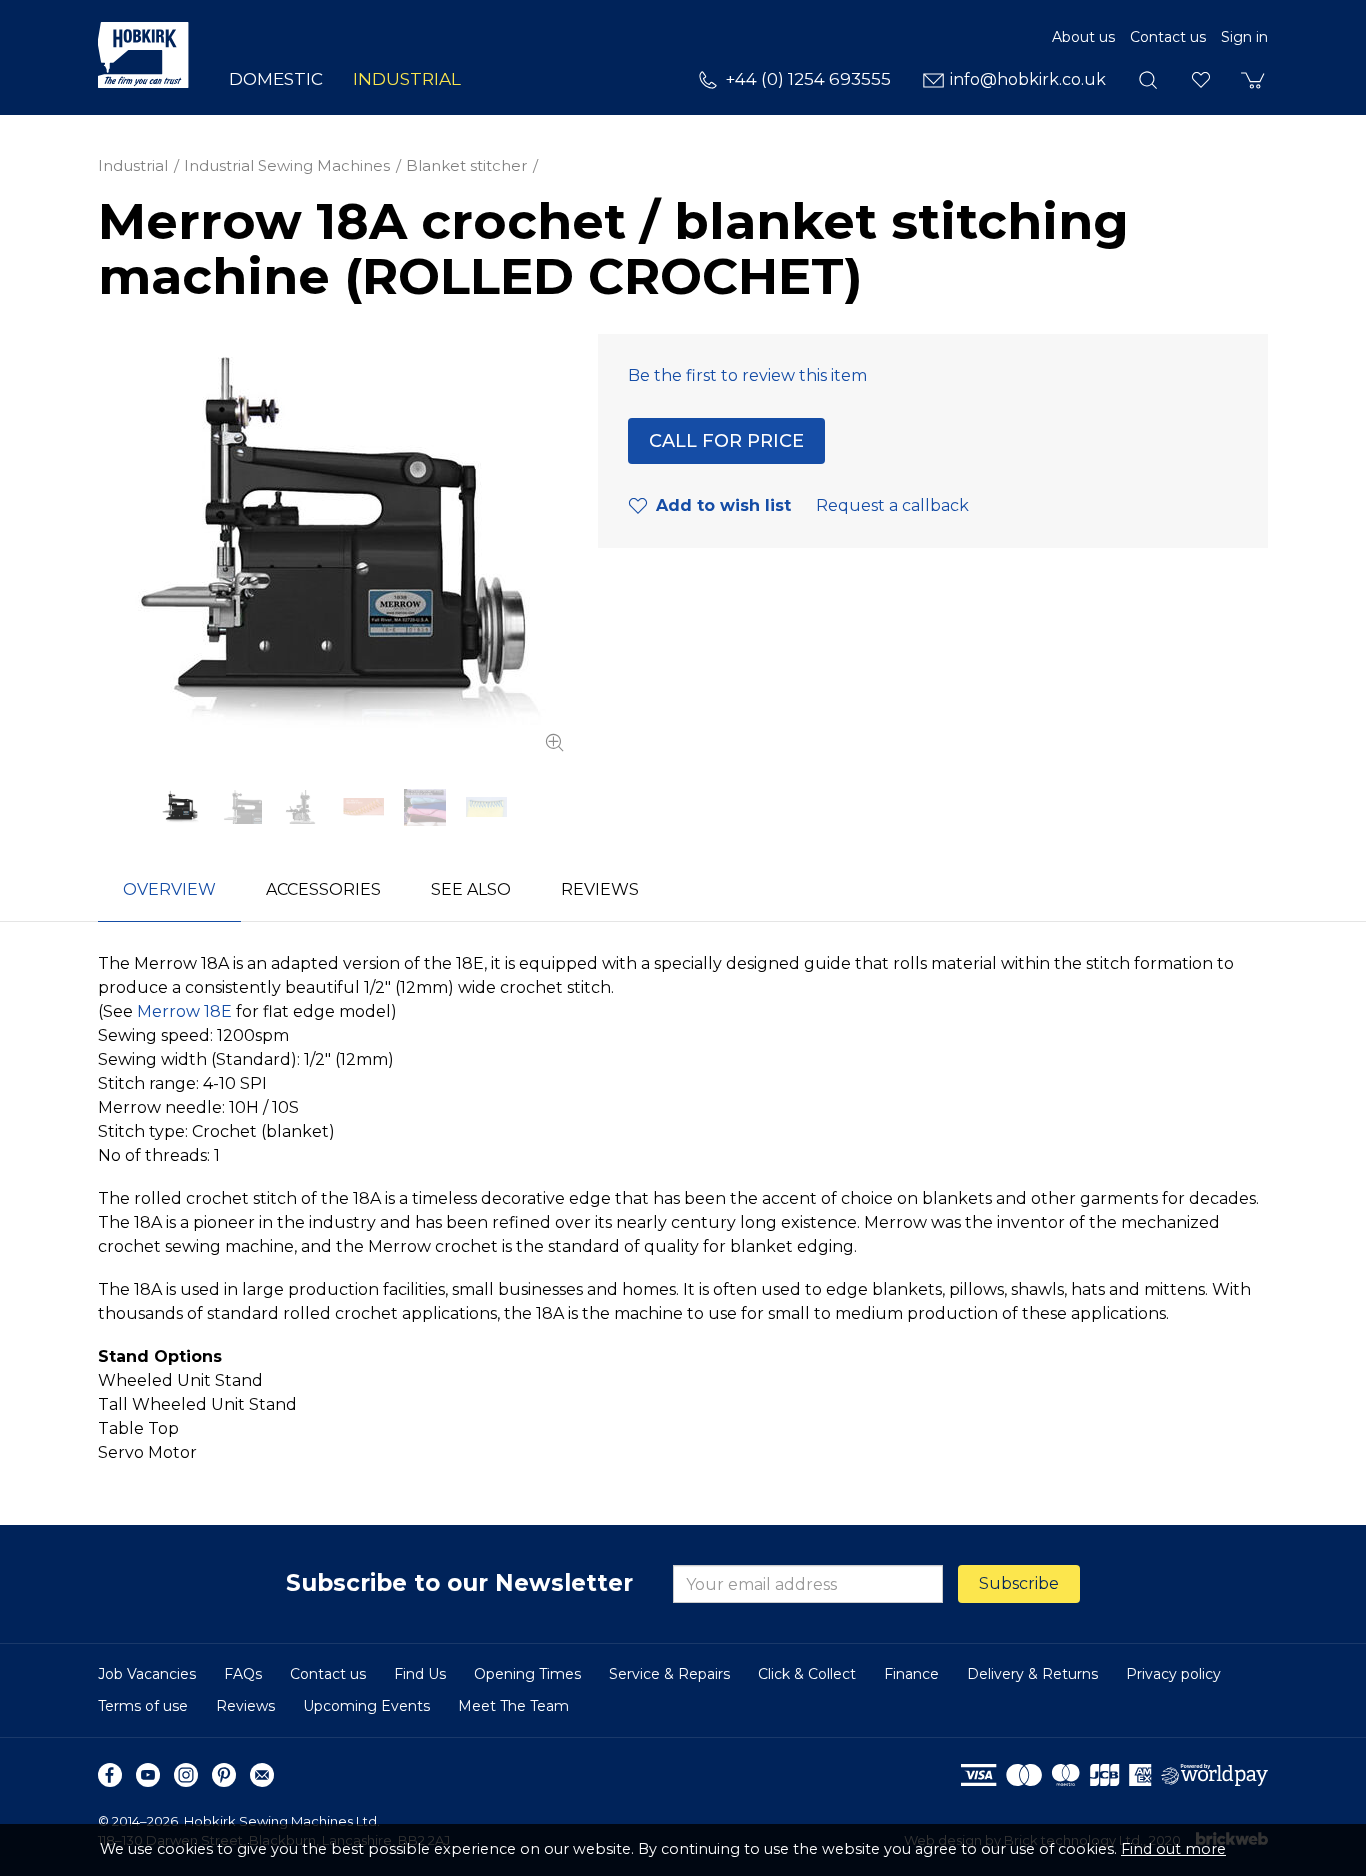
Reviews (245, 1706)
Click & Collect (807, 1674)
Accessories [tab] (323, 889)
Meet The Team (513, 1706)
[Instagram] (186, 1775)
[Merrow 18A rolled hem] (486, 807)
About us (1083, 37)
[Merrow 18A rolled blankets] (424, 807)
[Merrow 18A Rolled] (363, 807)
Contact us (1168, 37)
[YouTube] (148, 1775)
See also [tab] (471, 889)
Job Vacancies (147, 1674)
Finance (911, 1674)
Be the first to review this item (747, 375)
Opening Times (527, 1674)
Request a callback (892, 505)
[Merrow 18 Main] (333, 545)
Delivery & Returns (1032, 1674)
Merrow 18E (184, 1011)
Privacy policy (1173, 1674)
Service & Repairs (669, 1674)
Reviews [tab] (600, 889)
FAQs (243, 1674)
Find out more (1173, 1849)
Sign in (1244, 37)
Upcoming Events (366, 1706)
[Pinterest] (224, 1775)
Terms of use (143, 1706)
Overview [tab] (169, 889)
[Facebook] (110, 1775)
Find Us (420, 1674)
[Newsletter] (262, 1775)
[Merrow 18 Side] (302, 807)
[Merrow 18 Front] (241, 807)
